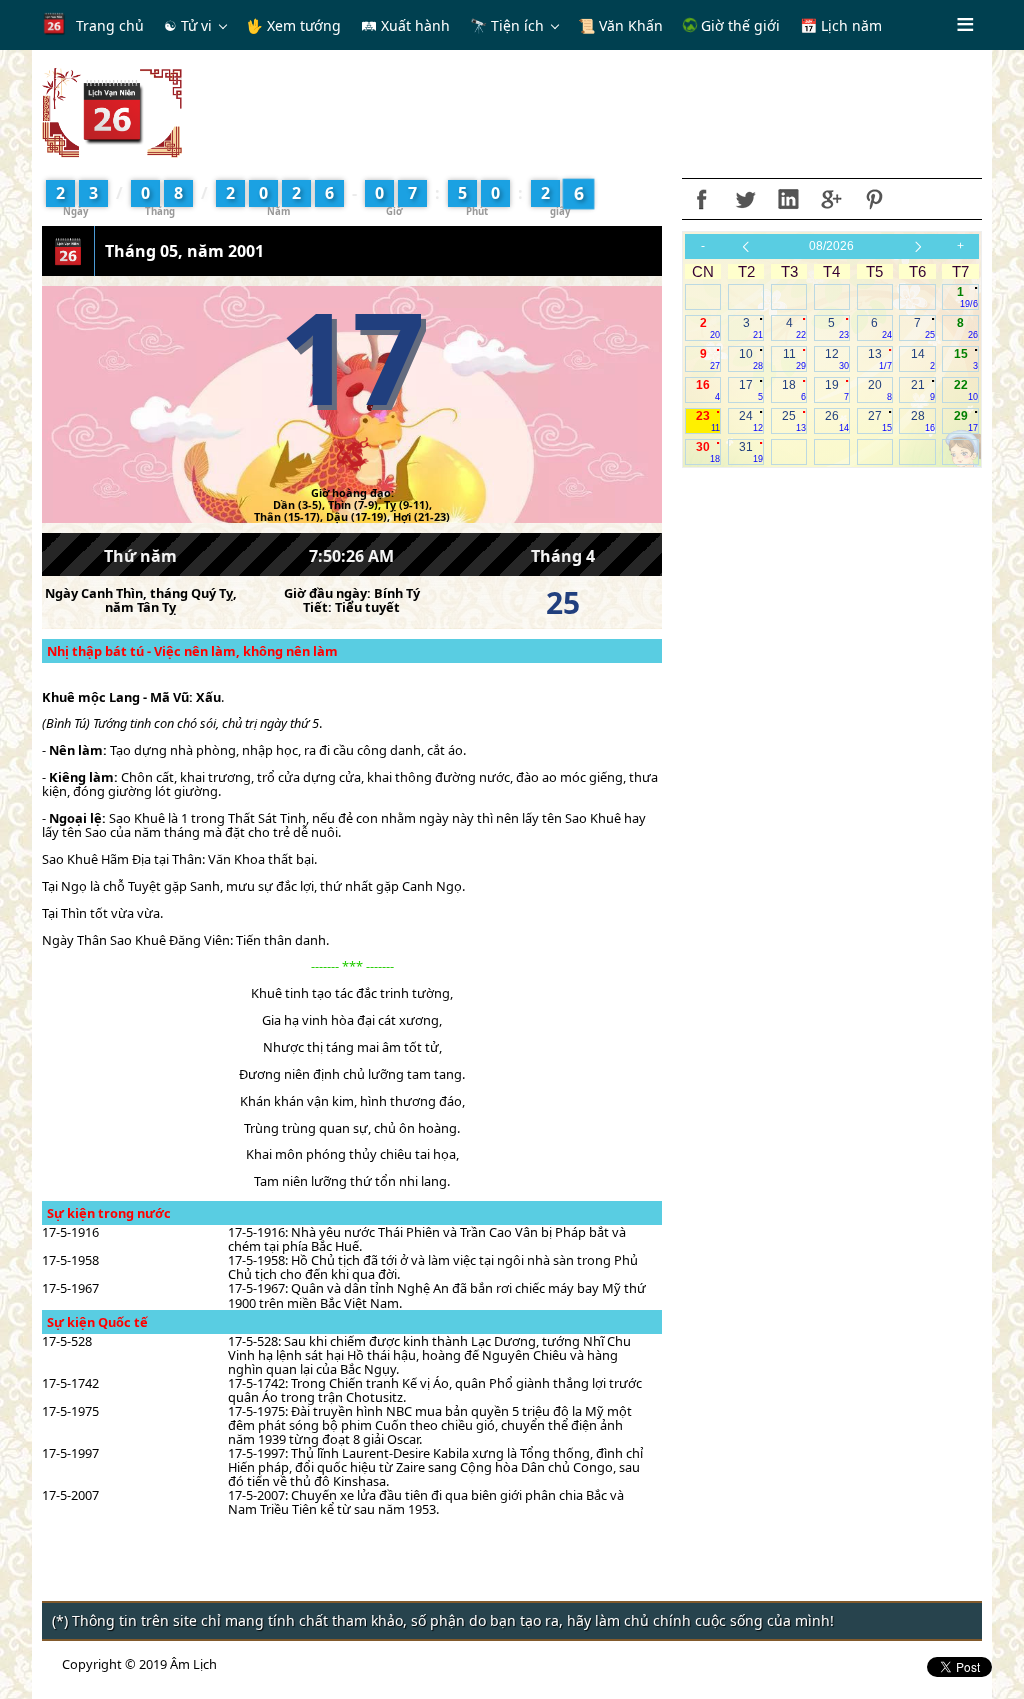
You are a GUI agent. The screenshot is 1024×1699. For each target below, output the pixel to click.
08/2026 (831, 246)
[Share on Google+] (831, 199)
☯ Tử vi (188, 25)
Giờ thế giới (738, 25)
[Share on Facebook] (702, 199)
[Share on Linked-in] (788, 199)
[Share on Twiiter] (745, 199)
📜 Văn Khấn (620, 25)
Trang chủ (110, 25)
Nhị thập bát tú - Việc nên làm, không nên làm (192, 651)
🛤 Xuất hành (405, 25)
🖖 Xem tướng (293, 25)
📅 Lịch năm (841, 25)
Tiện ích (517, 25)
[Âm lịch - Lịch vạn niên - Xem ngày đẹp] (112, 111)
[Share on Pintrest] (874, 199)
